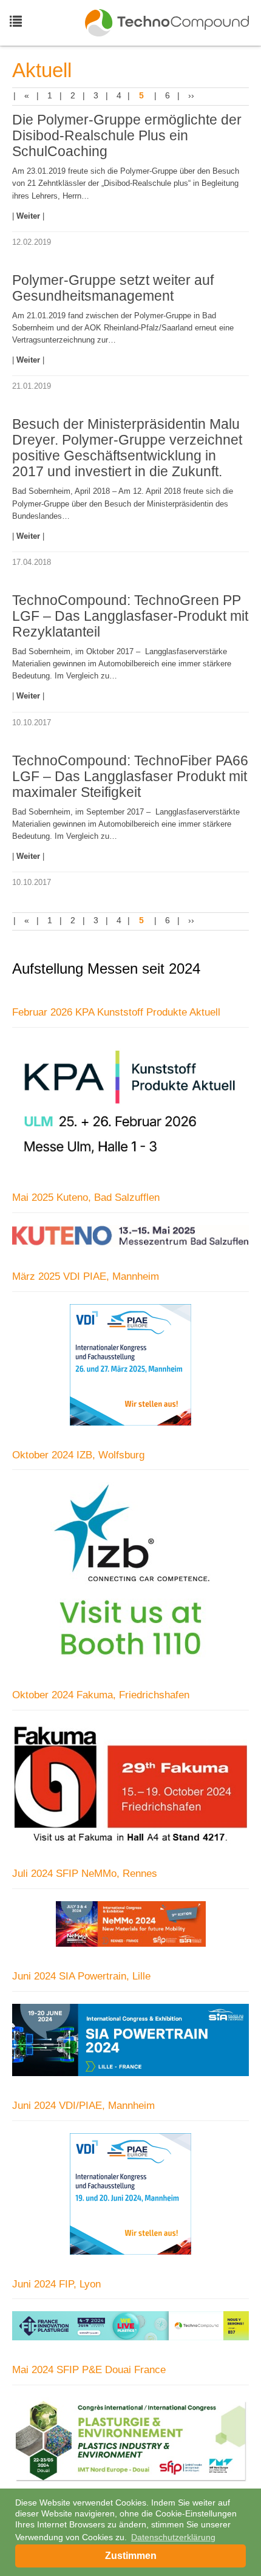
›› (191, 95)
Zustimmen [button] (131, 2556)
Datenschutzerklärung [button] (173, 2537)
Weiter (29, 216)
